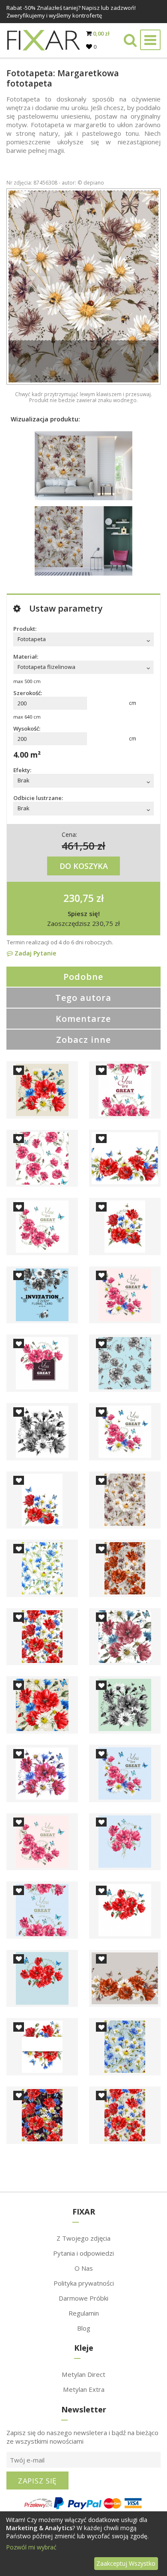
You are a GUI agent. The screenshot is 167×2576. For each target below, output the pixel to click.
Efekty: (22, 770)
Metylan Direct (83, 2374)
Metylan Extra (84, 2389)
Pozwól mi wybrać (31, 2547)
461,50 (78, 846)
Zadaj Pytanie (34, 953)
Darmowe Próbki (83, 2298)
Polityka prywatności (84, 2283)
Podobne (83, 977)
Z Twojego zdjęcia (83, 2238)
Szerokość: (28, 693)
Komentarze (83, 1019)
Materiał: (26, 657)
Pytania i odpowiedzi (83, 2253)
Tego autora (83, 998)
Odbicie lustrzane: (38, 798)
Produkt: (25, 629)
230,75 (79, 898)
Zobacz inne (83, 1040)
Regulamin (84, 2313)
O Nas (84, 2268)
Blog (84, 2328)
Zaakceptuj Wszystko (126, 2563)
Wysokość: (27, 728)
